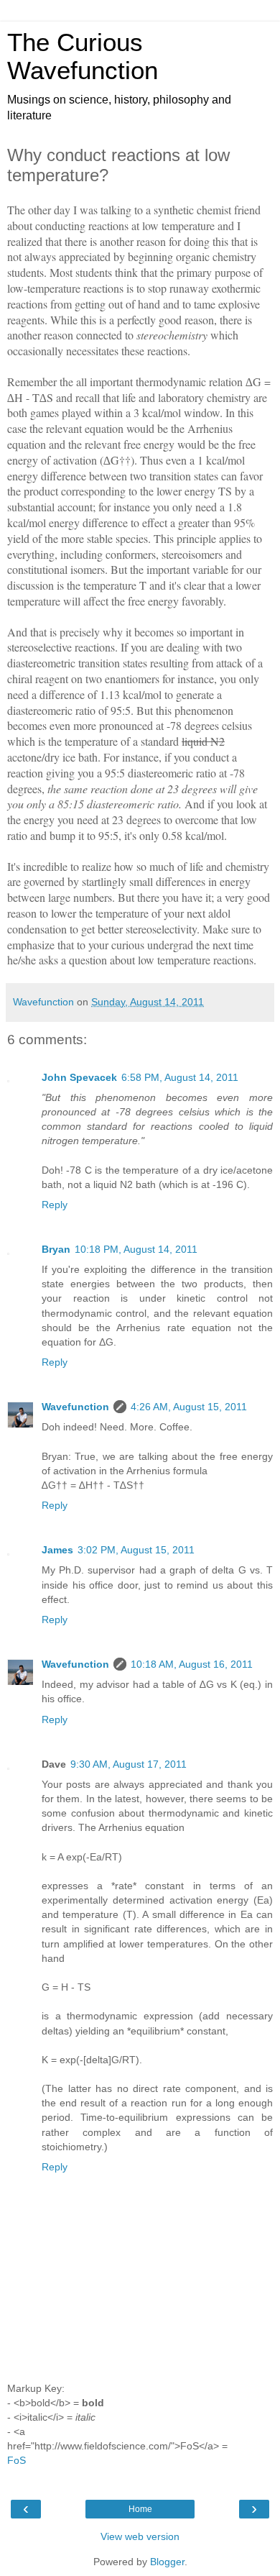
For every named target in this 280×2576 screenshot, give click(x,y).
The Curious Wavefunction (83, 56)
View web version (140, 2536)
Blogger (167, 2562)
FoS (17, 2460)
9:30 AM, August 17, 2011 (129, 1764)
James (57, 1550)
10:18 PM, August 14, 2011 (136, 1249)
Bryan (56, 1249)
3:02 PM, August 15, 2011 (136, 1550)
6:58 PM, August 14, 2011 (180, 1077)
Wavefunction (75, 1407)
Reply (55, 1205)
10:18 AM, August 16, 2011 (192, 1664)
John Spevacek (79, 1077)
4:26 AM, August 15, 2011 (189, 1407)
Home (140, 2509)
